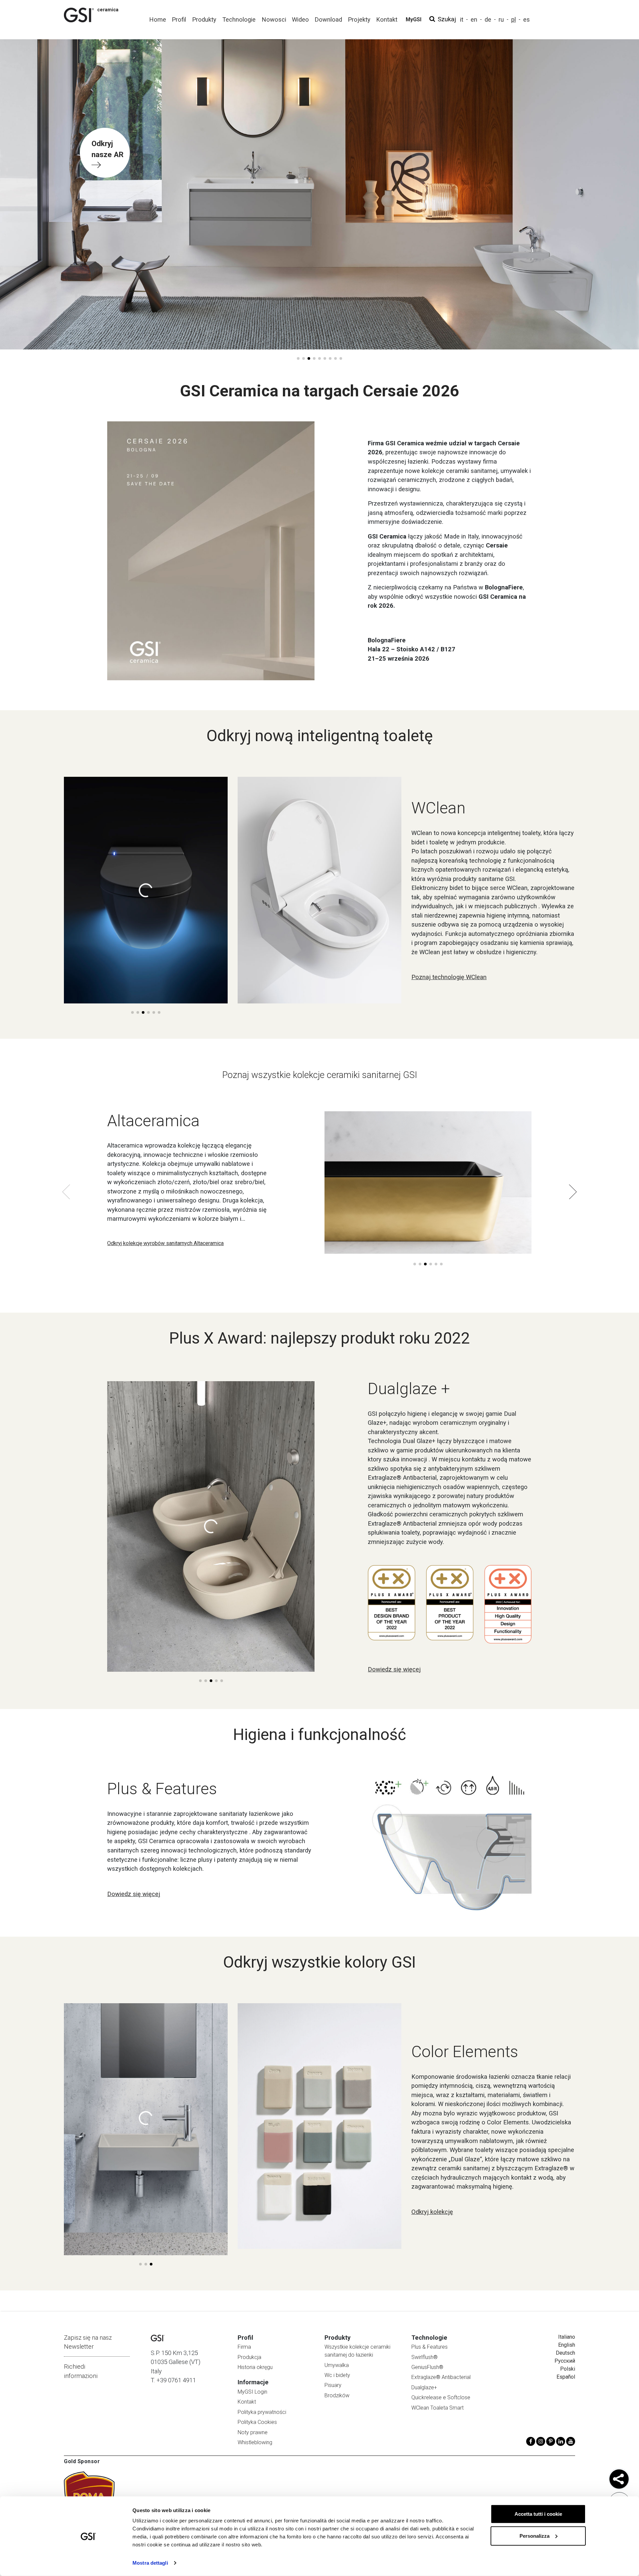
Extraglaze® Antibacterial (441, 2377)
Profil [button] (179, 19)
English (567, 2345)
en (474, 19)
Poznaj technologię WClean (449, 977)
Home (158, 19)
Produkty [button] (204, 19)
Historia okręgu (255, 2367)
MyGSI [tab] (414, 19)
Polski (568, 2369)
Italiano (567, 2337)
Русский (565, 2361)
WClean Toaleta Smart (437, 2408)
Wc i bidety (337, 2375)
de (488, 19)
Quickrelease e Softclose (441, 2397)
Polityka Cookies (257, 2422)
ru (501, 19)
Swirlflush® (425, 2357)
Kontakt (247, 2402)
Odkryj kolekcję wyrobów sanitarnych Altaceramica (165, 1243)
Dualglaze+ (424, 2387)
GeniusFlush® (427, 2367)
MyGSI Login (252, 2392)
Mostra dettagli (150, 2563)
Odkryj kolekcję (432, 2212)
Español (566, 2377)
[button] (298, 358)
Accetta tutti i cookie (538, 2514)
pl (514, 19)
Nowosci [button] (274, 19)
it (462, 19)
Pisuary (333, 2385)
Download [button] (328, 19)
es (527, 19)
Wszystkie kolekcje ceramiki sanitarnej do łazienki (357, 2351)
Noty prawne (253, 2432)
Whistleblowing (255, 2442)
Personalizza (534, 2536)
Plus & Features (429, 2347)
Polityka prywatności (262, 2412)
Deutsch (565, 2353)
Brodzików (337, 2395)
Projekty (359, 19)
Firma (244, 2347)
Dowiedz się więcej (394, 1669)
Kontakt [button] (387, 19)
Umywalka (337, 2365)
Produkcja (249, 2357)
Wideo (300, 19)
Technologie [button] (239, 19)
